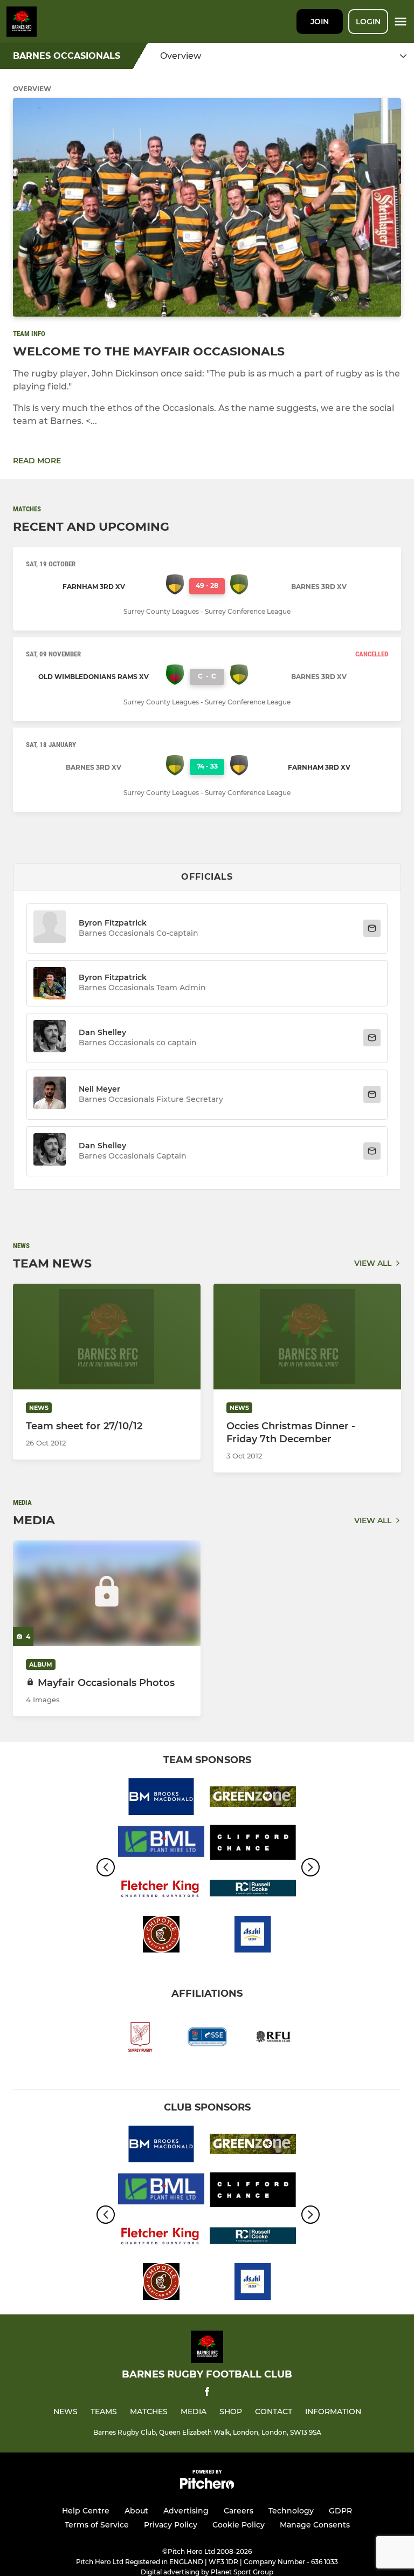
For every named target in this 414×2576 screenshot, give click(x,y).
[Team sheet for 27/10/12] (107, 1337)
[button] (50, 929)
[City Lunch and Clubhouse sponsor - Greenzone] (253, 1799)
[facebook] (207, 2393)
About (136, 2511)
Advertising (186, 2511)
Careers (239, 2511)
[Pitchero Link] (207, 2486)
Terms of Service (97, 2525)
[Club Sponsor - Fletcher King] (161, 1890)
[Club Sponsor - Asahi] (253, 1936)
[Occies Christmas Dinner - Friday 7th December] (307, 1337)
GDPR (340, 2511)
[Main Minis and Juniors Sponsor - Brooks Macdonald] (161, 1799)
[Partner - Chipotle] (161, 1936)
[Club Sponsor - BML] (161, 1844)
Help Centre (86, 2511)
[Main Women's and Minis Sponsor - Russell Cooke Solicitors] (253, 1890)
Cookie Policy (239, 2525)
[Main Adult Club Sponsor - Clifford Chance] (253, 1844)
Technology (291, 2511)
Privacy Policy (171, 2525)
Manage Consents (315, 2525)
